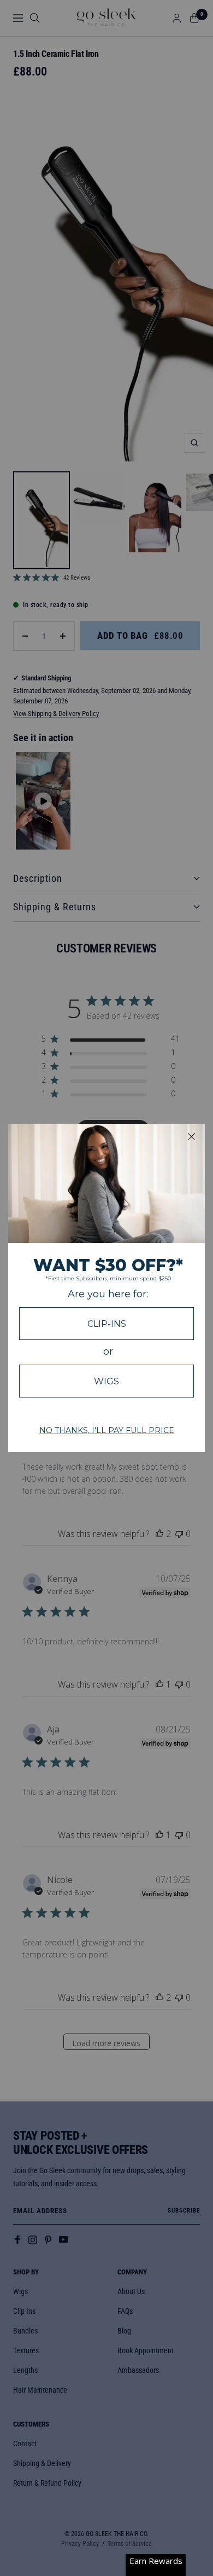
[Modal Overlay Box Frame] (106, 1288)
